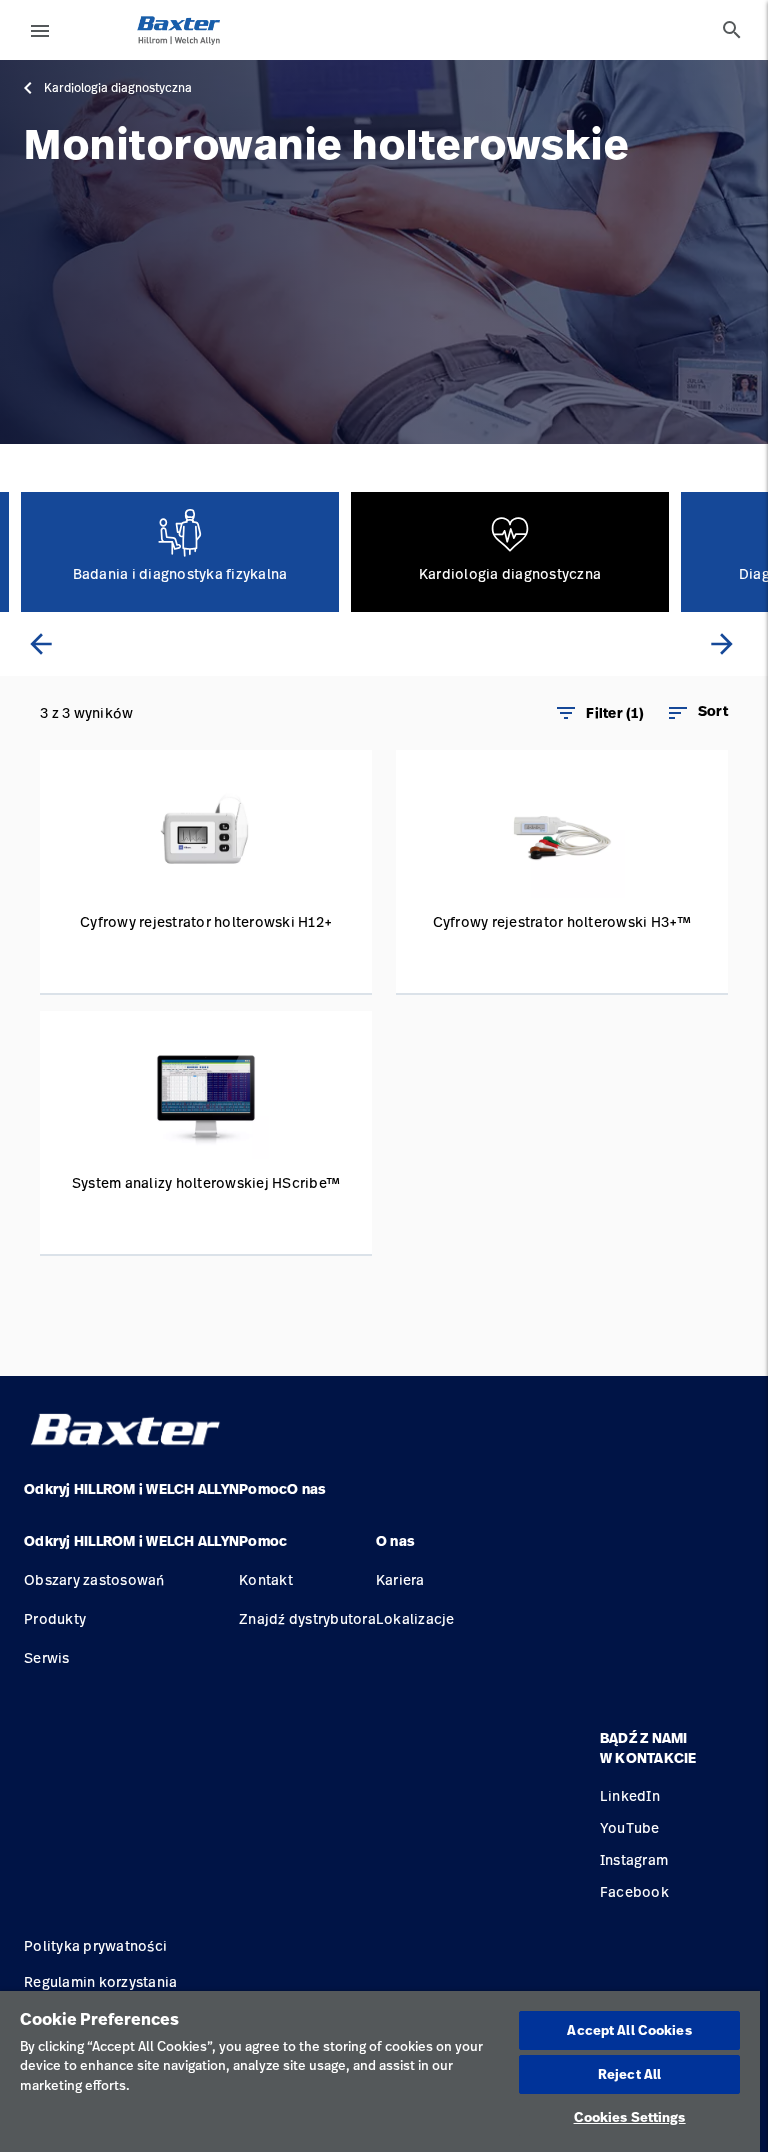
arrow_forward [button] (722, 644)
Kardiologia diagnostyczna (118, 88)
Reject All (629, 2074)
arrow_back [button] (41, 644)
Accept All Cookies (629, 2030)
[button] (697, 713)
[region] (380, 2071)
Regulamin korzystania (100, 1981)
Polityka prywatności (95, 1945)
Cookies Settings (630, 2117)
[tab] (732, 30)
